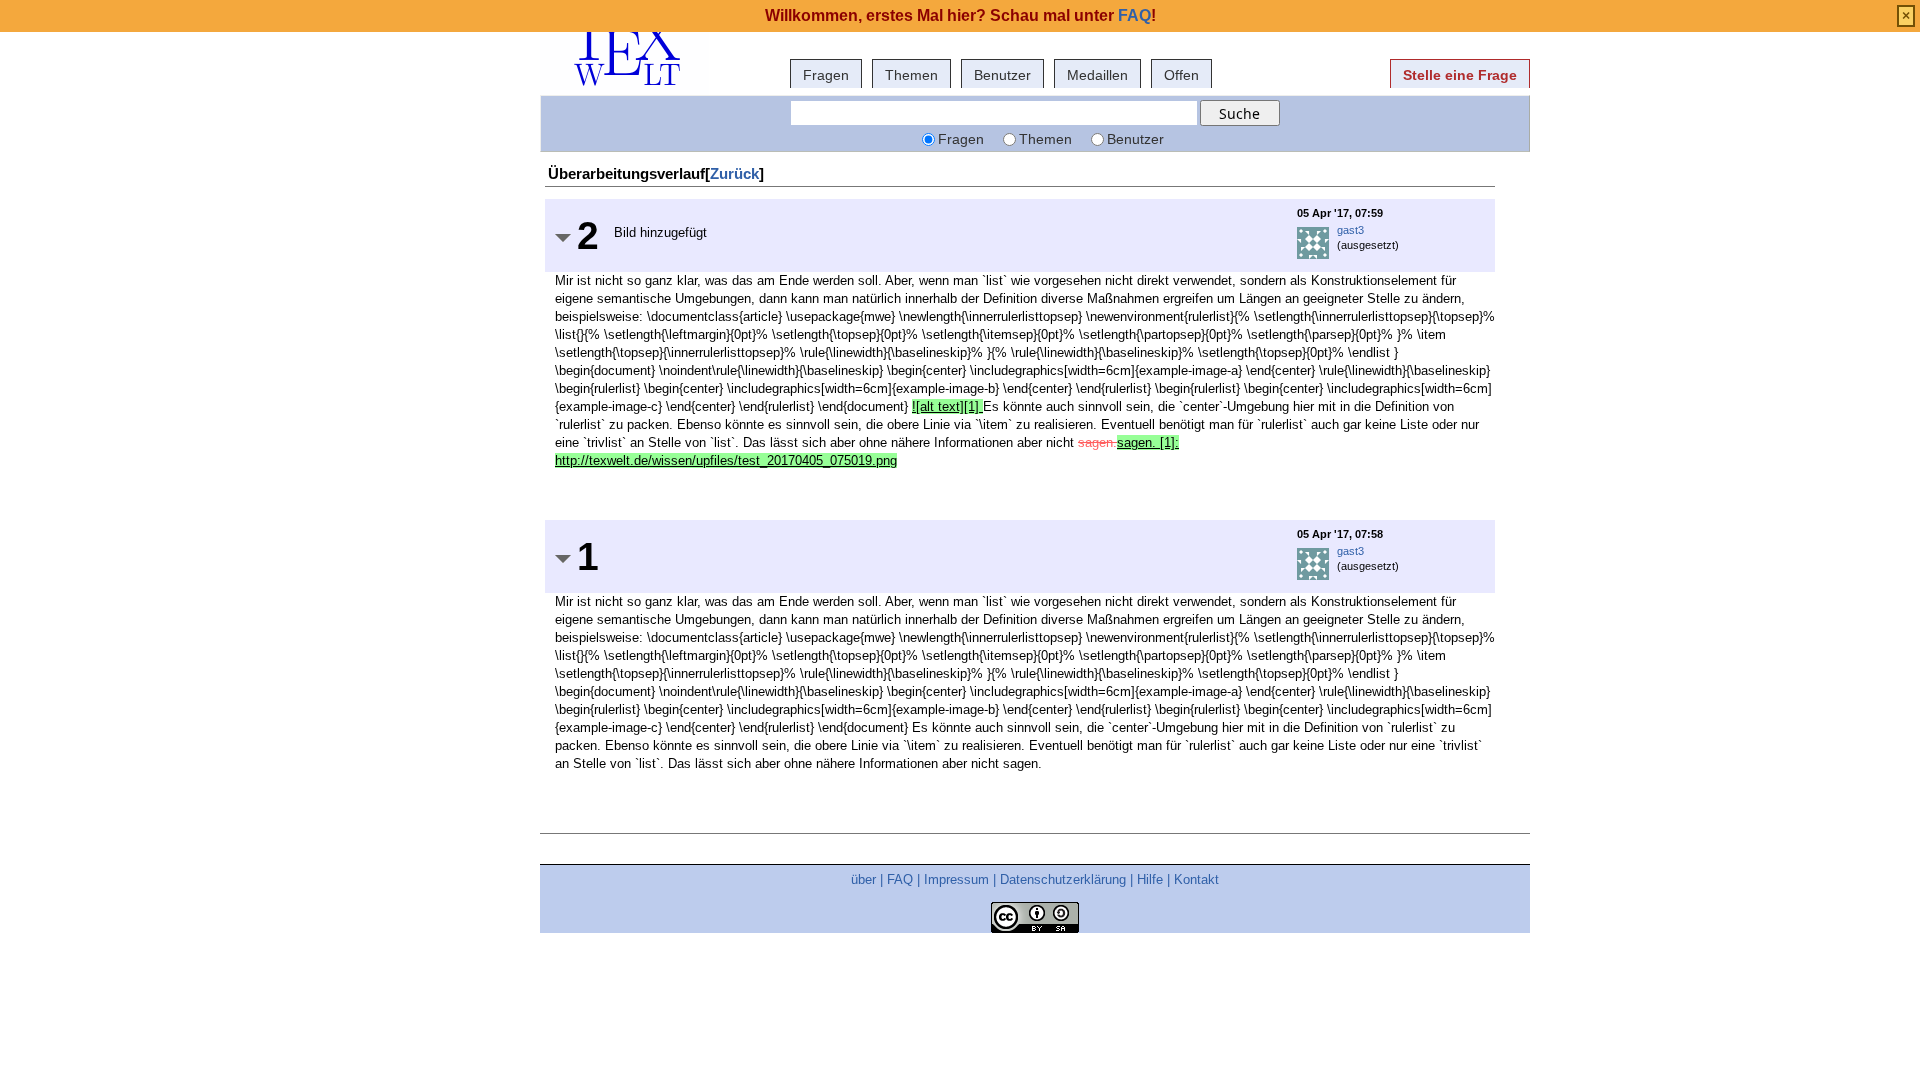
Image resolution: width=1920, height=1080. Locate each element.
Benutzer (1002, 75)
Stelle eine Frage (1460, 75)
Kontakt (1196, 879)
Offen (1181, 75)
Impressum (956, 879)
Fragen (826, 75)
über (863, 879)
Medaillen (1097, 75)
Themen (911, 75)
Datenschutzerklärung (1063, 879)
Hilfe (1150, 879)
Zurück (734, 173)
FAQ (900, 879)
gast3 (1350, 230)
